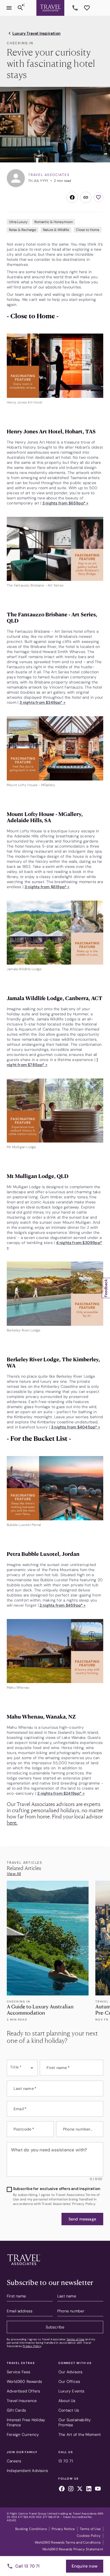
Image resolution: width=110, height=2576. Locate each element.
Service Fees (18, 2372)
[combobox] (22, 2068)
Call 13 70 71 (27, 2566)
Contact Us (69, 2410)
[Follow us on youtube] (98, 2489)
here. (12, 1822)
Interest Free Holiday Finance (26, 2422)
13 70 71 (76, 8)
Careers (14, 2461)
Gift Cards (16, 2410)
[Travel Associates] (50, 8)
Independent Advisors (27, 2471)
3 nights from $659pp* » (65, 503)
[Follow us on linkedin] (89, 2489)
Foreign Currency (23, 2434)
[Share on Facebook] (72, 197)
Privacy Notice (63, 2529)
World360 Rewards (24, 2381)
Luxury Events (71, 2391)
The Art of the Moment (80, 2434)
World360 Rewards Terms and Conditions (68, 2542)
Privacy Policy (32, 2346)
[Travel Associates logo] (24, 2266)
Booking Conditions (31, 2529)
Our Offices (69, 2381)
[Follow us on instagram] (71, 2489)
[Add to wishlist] (98, 197)
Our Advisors (70, 2372)
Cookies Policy (89, 2536)
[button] (82, 2219)
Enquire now (85, 2566)
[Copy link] (86, 197)
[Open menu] (9, 8)
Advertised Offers (23, 2391)
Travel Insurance (22, 2401)
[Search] (20, 8)
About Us (67, 2401)
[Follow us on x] (80, 2489)
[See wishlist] (87, 8)
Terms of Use (75, 2339)
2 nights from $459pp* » (63, 1605)
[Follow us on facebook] (62, 2489)
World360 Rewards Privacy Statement (73, 2549)
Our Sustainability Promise (75, 2422)
